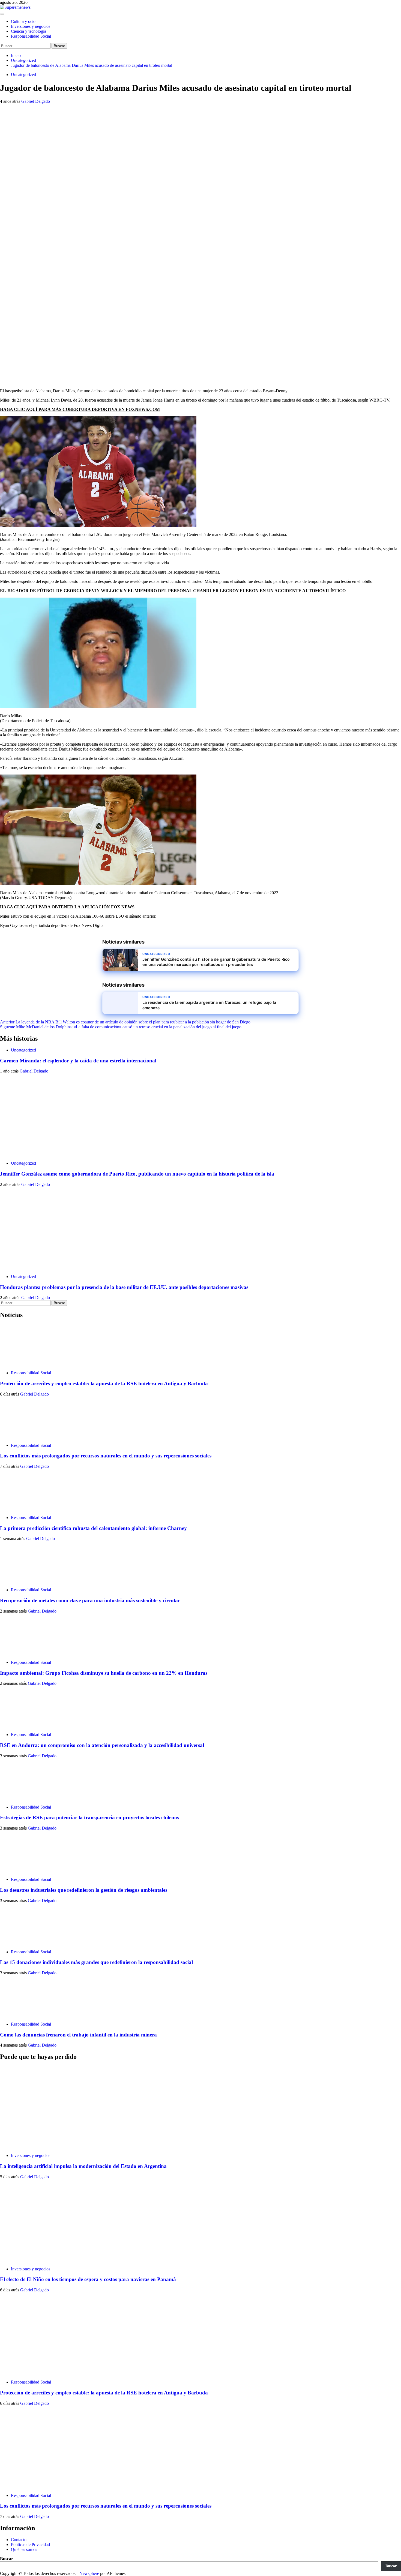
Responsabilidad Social (31, 36)
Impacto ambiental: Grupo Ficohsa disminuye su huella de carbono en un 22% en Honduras (104, 1673)
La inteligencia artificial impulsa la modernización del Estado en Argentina (83, 2166)
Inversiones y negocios (31, 26)
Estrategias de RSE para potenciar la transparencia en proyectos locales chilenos (89, 1817)
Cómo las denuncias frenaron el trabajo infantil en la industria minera (78, 2035)
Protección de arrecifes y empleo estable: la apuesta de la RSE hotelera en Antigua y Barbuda (104, 1383)
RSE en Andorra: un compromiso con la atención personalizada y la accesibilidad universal (102, 1745)
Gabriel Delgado (36, 101)
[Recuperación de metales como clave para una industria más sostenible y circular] (20, 1581)
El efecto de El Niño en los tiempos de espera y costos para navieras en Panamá (88, 2279)
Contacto (19, 2540)
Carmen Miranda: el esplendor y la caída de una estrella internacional (78, 1061)
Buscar (7, 2559)
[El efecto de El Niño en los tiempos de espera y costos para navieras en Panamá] (41, 2260)
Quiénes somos (24, 2549)
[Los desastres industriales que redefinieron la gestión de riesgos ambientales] (20, 1870)
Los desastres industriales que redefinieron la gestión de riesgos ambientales (84, 1890)
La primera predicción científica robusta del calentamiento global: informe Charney (93, 1528)
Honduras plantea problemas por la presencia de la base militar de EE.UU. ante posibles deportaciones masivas (124, 1287)
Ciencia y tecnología (29, 31)
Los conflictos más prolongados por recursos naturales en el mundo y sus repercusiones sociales (106, 1456)
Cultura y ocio (23, 21)
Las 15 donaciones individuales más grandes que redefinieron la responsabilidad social (96, 1962)
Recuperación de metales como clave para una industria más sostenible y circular (90, 1600)
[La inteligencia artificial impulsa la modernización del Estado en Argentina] (41, 2146)
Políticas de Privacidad (30, 2545)
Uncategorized (23, 75)
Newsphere (89, 2573)
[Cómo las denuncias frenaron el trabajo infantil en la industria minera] (20, 2015)
